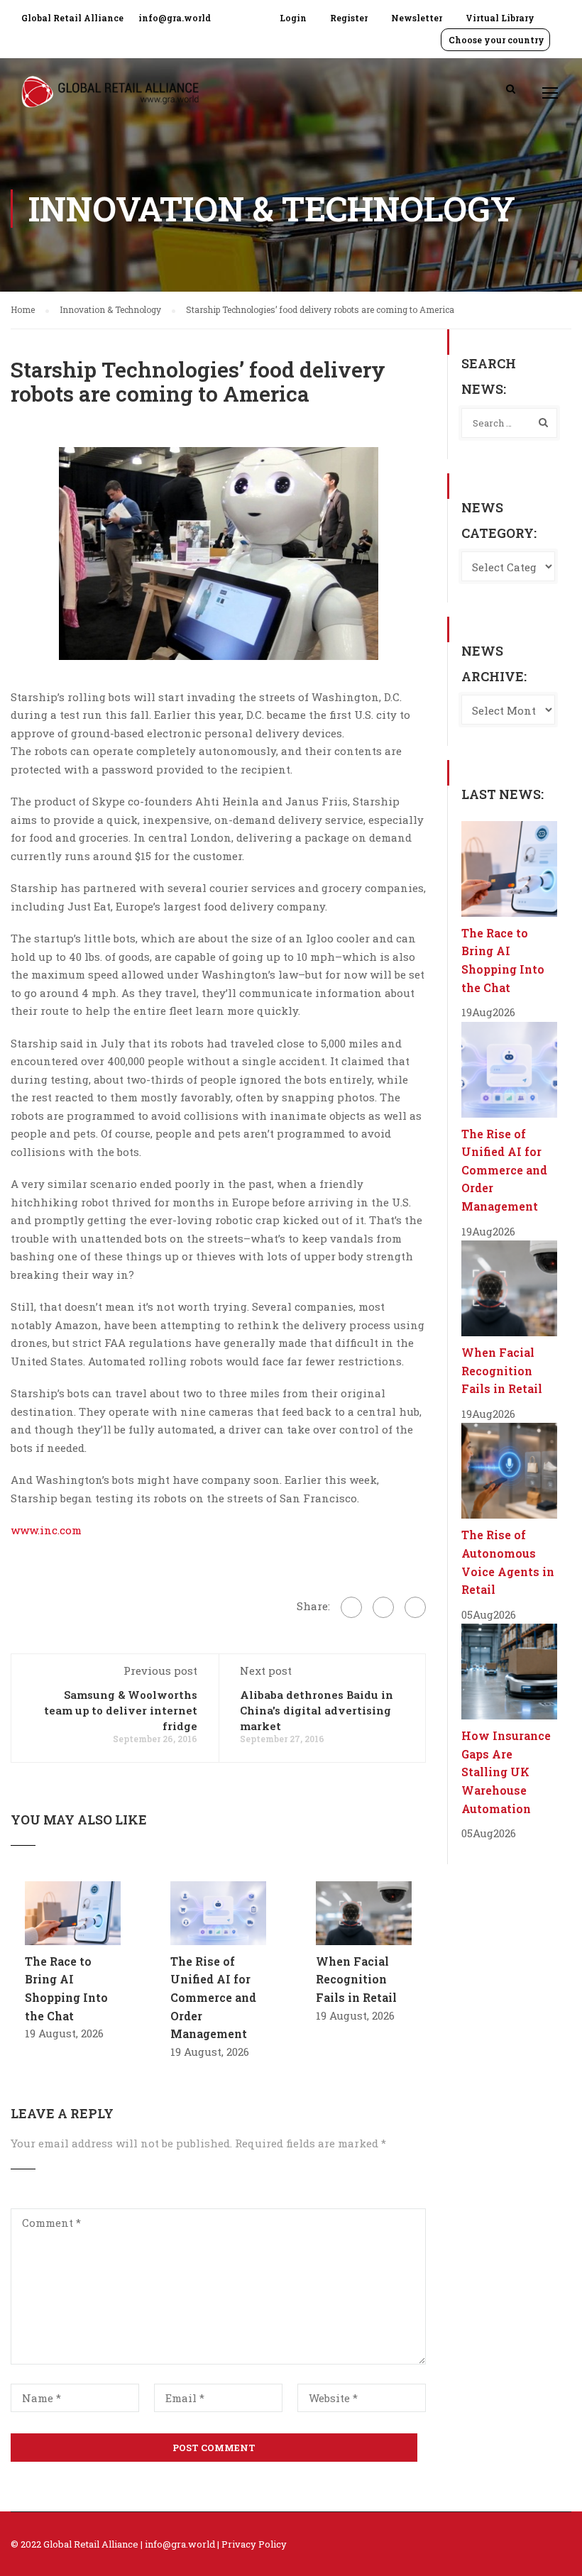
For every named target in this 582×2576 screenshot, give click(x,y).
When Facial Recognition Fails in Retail (356, 1979)
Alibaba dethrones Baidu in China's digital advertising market (317, 1710)
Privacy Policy (254, 2544)
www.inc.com (46, 1530)
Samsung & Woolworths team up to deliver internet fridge (121, 1710)
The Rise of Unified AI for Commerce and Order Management (213, 1997)
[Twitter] (383, 1607)
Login (293, 18)
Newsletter (417, 18)
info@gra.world (175, 18)
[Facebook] (351, 1607)
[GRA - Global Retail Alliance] (110, 99)
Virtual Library (500, 18)
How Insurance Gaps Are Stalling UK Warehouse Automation (506, 1772)
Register (349, 18)
